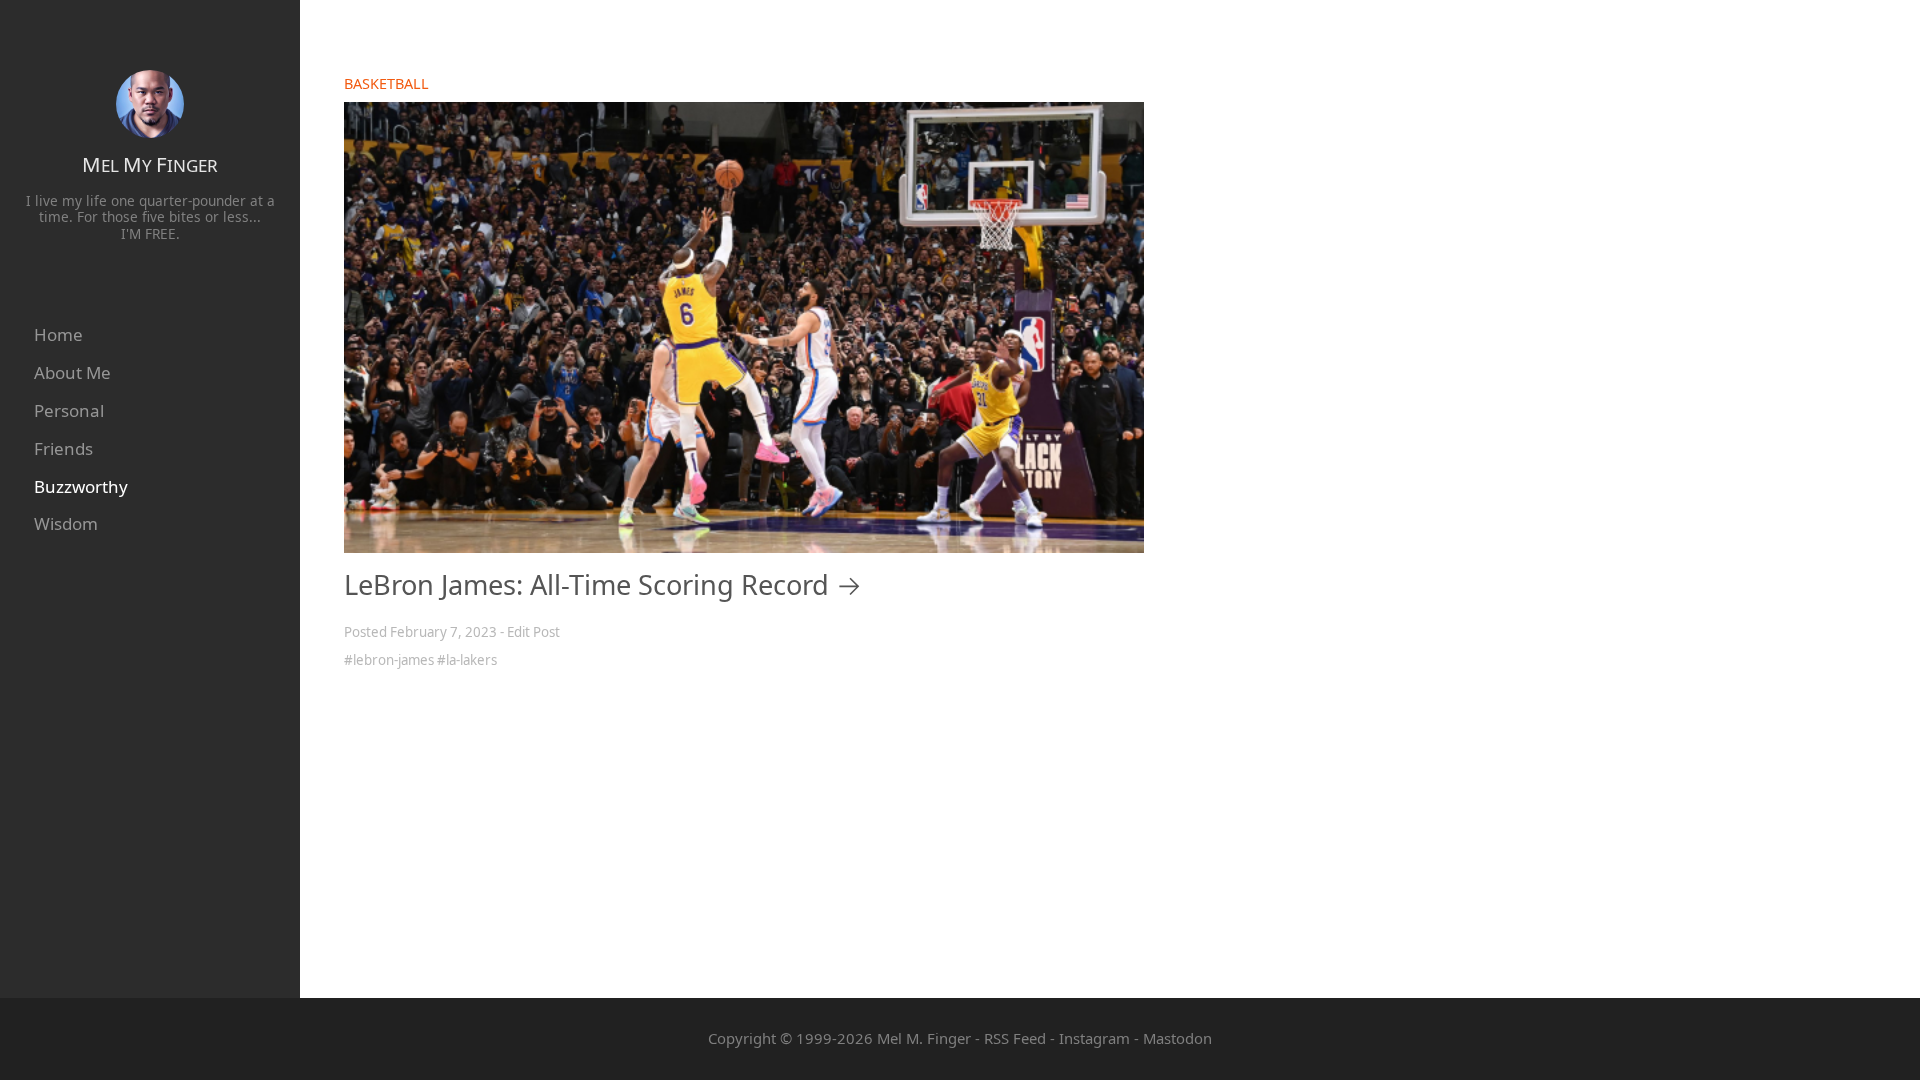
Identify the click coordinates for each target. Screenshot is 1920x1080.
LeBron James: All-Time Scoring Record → (603, 584)
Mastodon (1177, 1038)
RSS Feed (1015, 1038)
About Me (72, 372)
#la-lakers (467, 660)
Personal (69, 410)
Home (58, 334)
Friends (63, 448)
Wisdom (66, 523)
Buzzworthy (81, 486)
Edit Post (533, 632)
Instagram (1094, 1038)
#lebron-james (389, 660)
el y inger (150, 164)
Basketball (386, 83)
